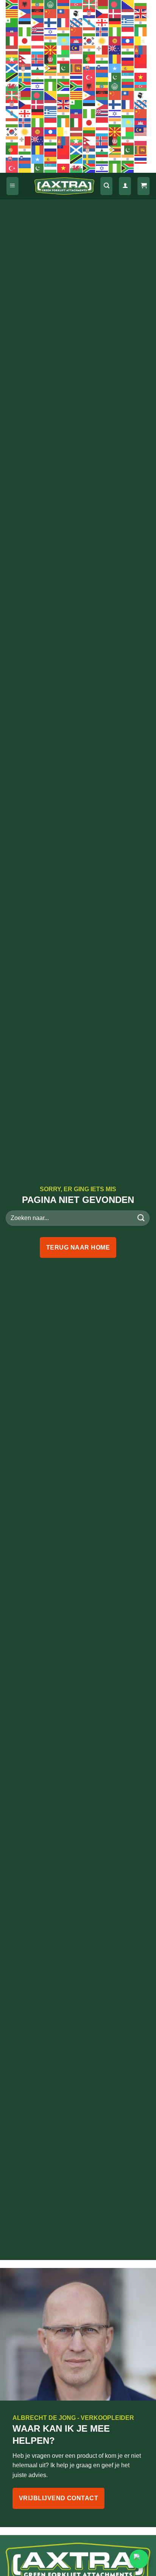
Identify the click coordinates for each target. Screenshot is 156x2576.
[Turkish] (89, 77)
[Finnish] (51, 22)
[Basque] (89, 4)
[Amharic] (38, 4)
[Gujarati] (141, 22)
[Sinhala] (76, 68)
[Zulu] (64, 86)
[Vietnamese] (141, 77)
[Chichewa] (38, 13)
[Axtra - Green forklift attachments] (64, 186)
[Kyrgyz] (115, 41)
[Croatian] (89, 13)
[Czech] (102, 13)
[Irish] (141, 31)
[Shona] (51, 68)
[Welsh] (12, 86)
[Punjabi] (102, 59)
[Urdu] (115, 77)
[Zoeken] (106, 186)
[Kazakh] (64, 41)
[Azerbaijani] (76, 4)
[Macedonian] (51, 50)
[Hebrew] (51, 31)
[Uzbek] (128, 77)
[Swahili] (12, 77)
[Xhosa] (25, 86)
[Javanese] (38, 41)
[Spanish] (128, 68)
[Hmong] (76, 31)
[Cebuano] (25, 13)
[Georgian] (102, 22)
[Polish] (76, 59)
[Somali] (115, 68)
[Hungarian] (89, 31)
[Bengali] (115, 4)
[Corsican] (76, 13)
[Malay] (76, 50)
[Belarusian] (102, 4)
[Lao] (128, 41)
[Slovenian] (102, 68)
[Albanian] (25, 4)
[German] (115, 22)
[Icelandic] (102, 31)
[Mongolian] (141, 50)
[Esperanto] (12, 22)
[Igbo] (115, 31)
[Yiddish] (38, 86)
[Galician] (89, 22)
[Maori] (115, 50)
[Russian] (128, 59)
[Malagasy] (64, 50)
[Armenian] (64, 4)
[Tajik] (38, 77)
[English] (141, 13)
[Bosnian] (128, 4)
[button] (12, 186)
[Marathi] (128, 50)
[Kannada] (51, 41)
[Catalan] (12, 13)
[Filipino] (38, 22)
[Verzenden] (141, 1218)
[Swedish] (25, 77)
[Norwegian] (38, 59)
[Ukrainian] (102, 77)
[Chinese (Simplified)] (51, 13)
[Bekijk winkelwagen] (144, 186)
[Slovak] (89, 68)
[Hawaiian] (38, 31)
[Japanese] (25, 41)
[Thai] (76, 77)
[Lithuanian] (25, 50)
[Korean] (89, 41)
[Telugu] (64, 77)
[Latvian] (12, 50)
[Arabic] (51, 4)
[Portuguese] (89, 59)
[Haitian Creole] (12, 31)
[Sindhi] (64, 68)
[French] (64, 22)
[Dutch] (128, 13)
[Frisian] (76, 22)
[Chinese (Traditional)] (64, 13)
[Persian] (64, 59)
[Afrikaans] (12, 4)
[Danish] (115, 13)
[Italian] (12, 41)
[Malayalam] (89, 50)
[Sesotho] (38, 68)
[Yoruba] (51, 86)
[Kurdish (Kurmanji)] (102, 41)
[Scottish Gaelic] (12, 68)
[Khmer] (76, 41)
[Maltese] (102, 50)
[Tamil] (51, 77)
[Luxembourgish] (38, 50)
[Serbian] (25, 68)
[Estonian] (25, 22)
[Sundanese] (141, 68)
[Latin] (141, 41)
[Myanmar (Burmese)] (12, 59)
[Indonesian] (128, 31)
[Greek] (128, 22)
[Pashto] (51, 59)
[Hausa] (25, 31)
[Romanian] (115, 59)
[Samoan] (141, 59)
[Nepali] (25, 59)
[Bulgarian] (141, 4)
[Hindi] (64, 31)
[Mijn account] (125, 186)
